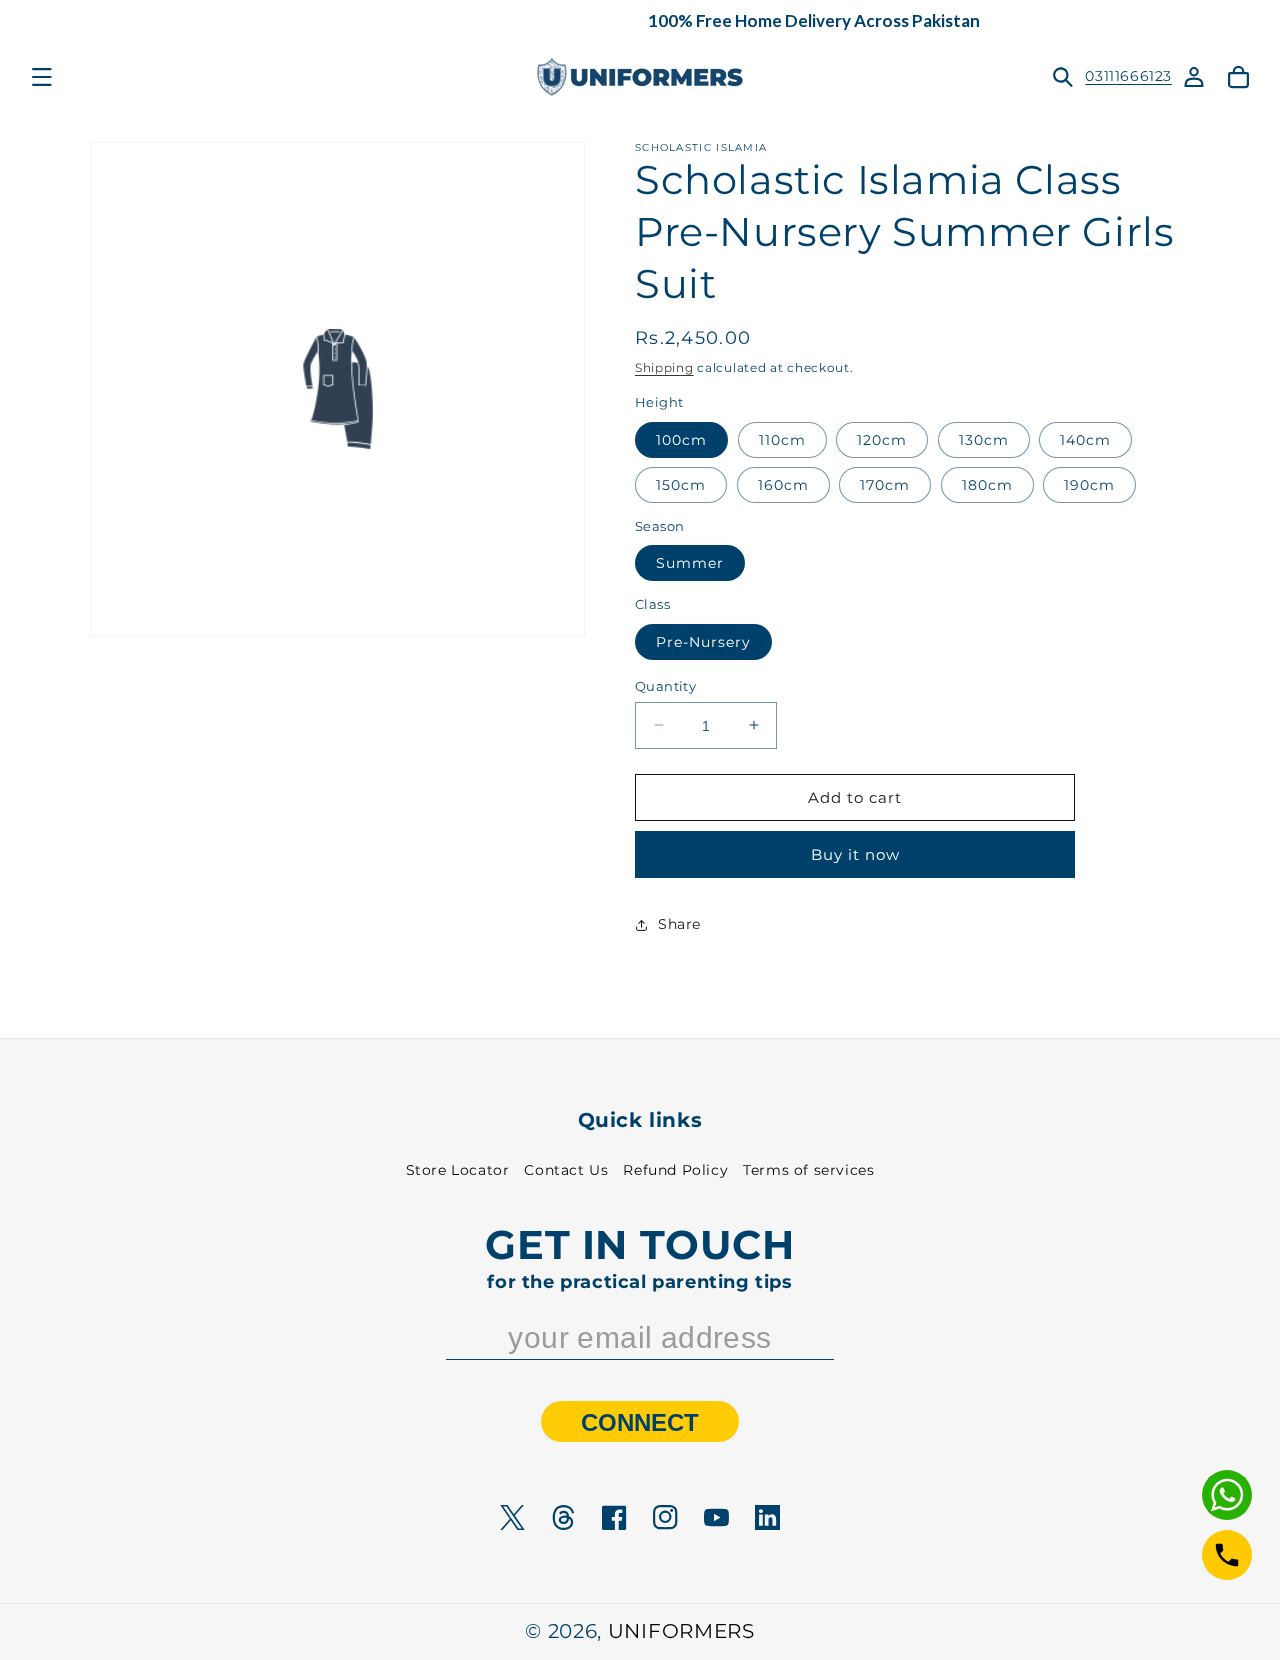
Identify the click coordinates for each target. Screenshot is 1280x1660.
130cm (984, 439)
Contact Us (566, 1170)
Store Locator (458, 1170)
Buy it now (855, 854)
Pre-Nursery (703, 641)
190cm (1089, 484)
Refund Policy (675, 1170)
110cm (782, 439)
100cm (681, 439)
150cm (681, 484)
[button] (42, 77)
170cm (885, 484)
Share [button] (679, 924)
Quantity (665, 685)
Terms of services (808, 1170)
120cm (882, 439)
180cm (987, 484)
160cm (783, 484)
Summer (690, 563)
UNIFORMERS (681, 1631)
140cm (1085, 439)
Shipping (664, 367)
